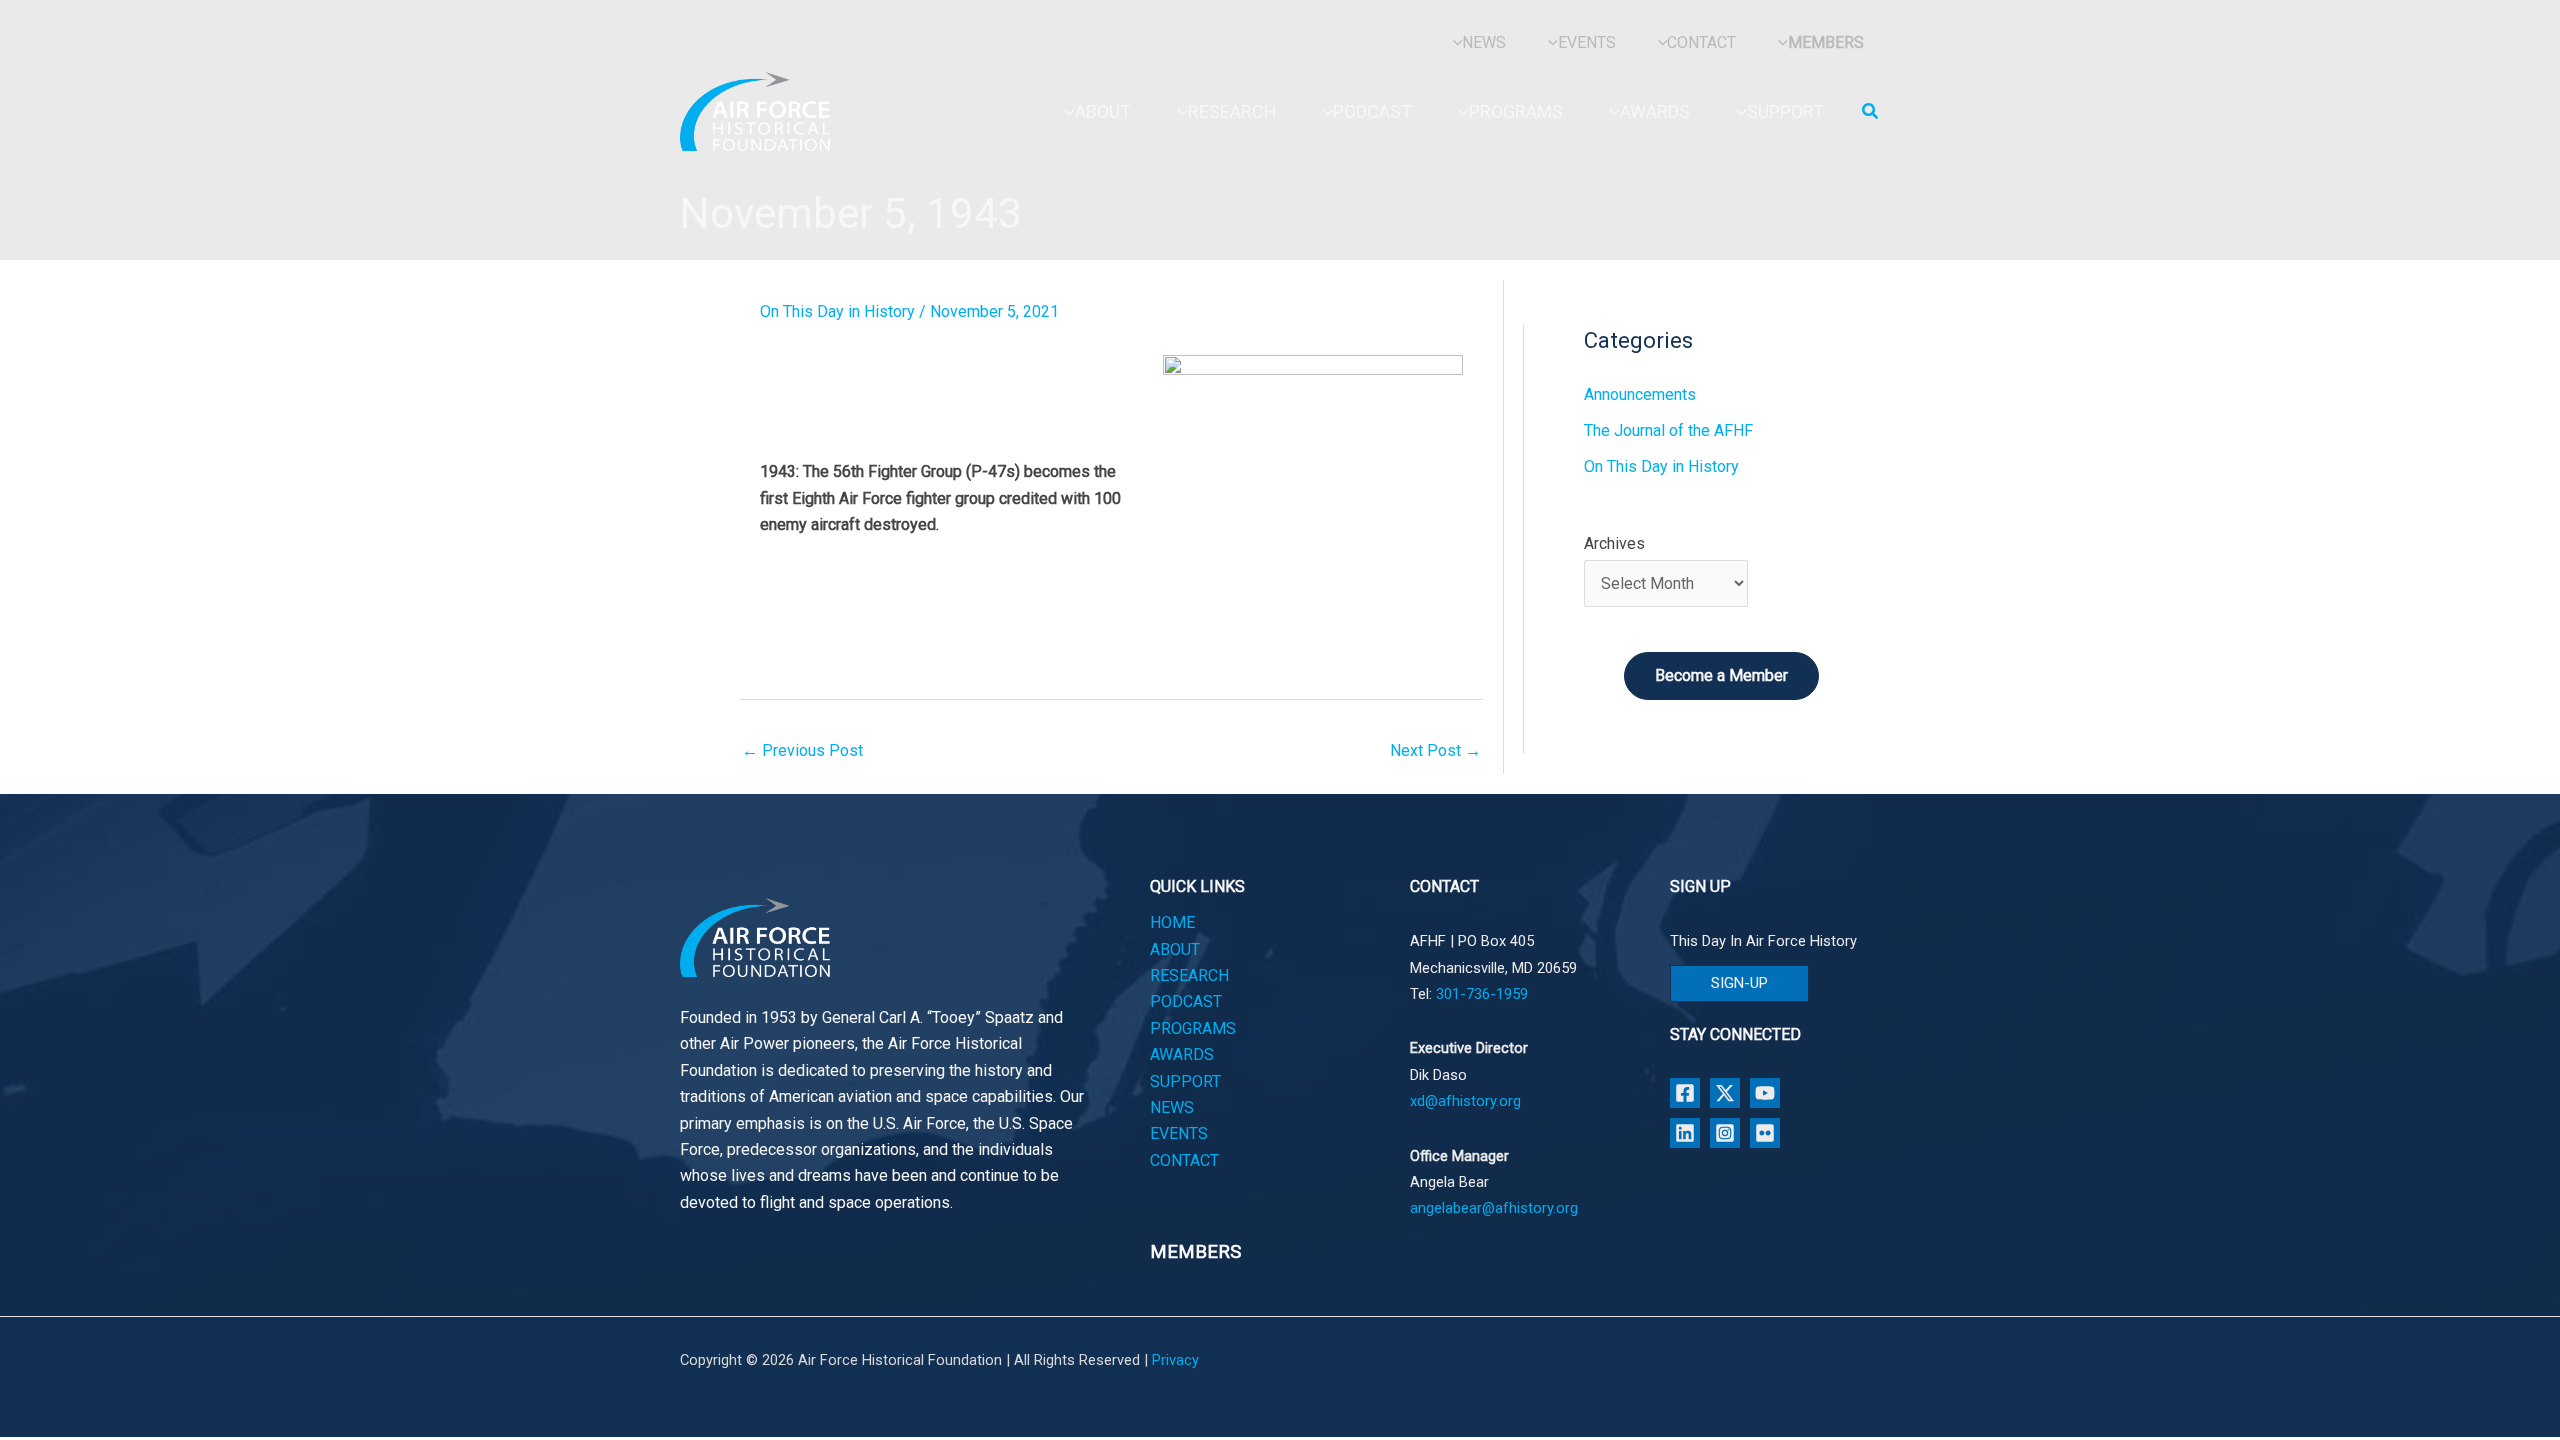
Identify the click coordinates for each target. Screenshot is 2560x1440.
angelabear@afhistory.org (1494, 1208)
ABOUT (1175, 949)
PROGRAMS (1193, 1028)
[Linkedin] (1685, 1133)
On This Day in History (837, 311)
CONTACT (1184, 1160)
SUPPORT (1185, 1081)
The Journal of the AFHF (1668, 430)
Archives (1614, 543)
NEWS (1172, 1107)
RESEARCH (1189, 975)
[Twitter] (1725, 1093)
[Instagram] (1725, 1133)
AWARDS (1182, 1054)
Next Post (1435, 750)
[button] (1871, 111)
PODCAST (1186, 1001)
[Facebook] (1685, 1093)
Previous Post (802, 750)
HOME (1172, 922)
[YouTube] (1765, 1093)
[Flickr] (1765, 1133)
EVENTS (1179, 1133)
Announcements (1640, 394)
